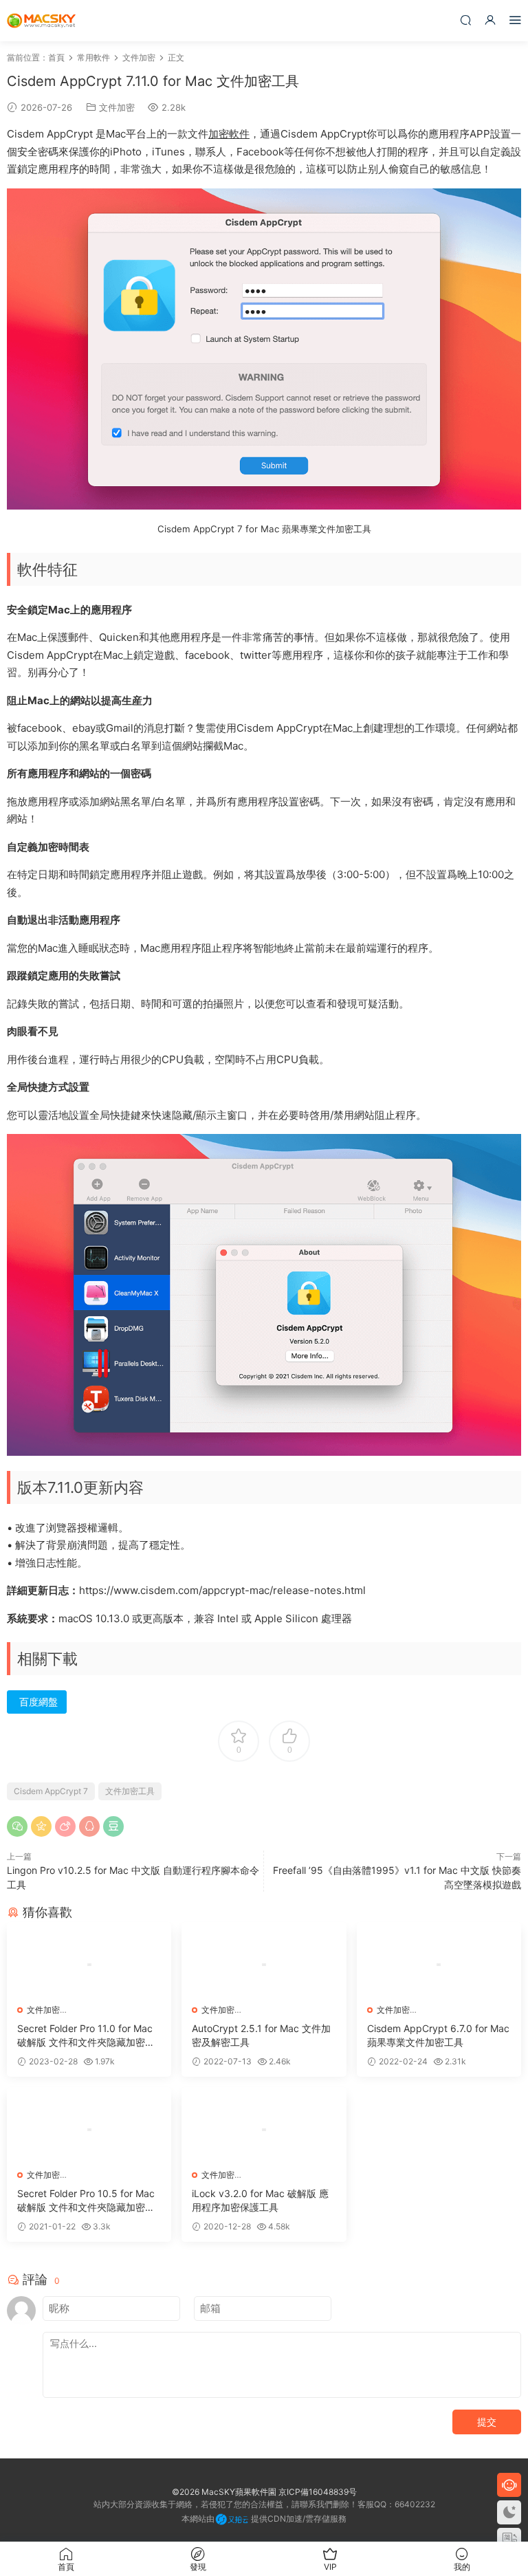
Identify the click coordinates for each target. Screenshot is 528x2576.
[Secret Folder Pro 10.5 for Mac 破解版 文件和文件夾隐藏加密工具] (89, 2130)
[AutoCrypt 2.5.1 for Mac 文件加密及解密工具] (264, 1965)
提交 (487, 2422)
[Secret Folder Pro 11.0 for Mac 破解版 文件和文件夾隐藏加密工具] (89, 1965)
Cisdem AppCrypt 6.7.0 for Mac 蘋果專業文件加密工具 (438, 2035)
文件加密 (117, 107)
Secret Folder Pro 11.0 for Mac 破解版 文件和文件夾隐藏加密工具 (86, 2036)
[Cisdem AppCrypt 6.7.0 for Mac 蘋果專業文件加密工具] (439, 1965)
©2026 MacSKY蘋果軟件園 (224, 2492)
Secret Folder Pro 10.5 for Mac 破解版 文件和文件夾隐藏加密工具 (86, 2201)
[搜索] (465, 20)
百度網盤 (38, 1702)
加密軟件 (229, 134)
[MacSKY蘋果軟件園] (41, 21)
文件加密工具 (130, 1791)
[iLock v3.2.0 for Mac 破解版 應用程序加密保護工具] (264, 2130)
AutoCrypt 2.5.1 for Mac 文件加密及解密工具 (261, 2035)
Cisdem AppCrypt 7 (51, 1791)
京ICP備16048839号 (318, 2492)
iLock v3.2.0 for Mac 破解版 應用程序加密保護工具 (260, 2200)
